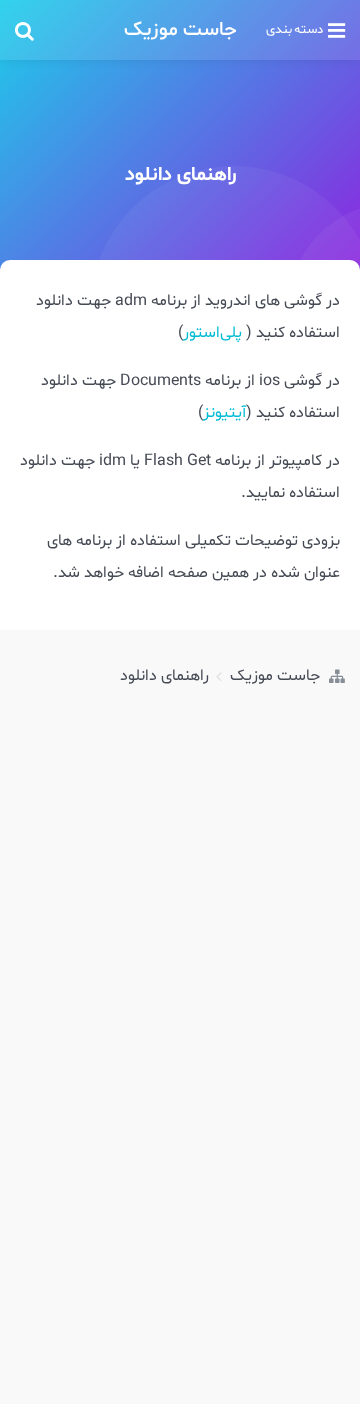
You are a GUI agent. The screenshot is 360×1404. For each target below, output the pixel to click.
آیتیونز (224, 413)
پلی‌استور (212, 333)
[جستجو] (64, 30)
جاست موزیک (180, 30)
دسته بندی (294, 30)
